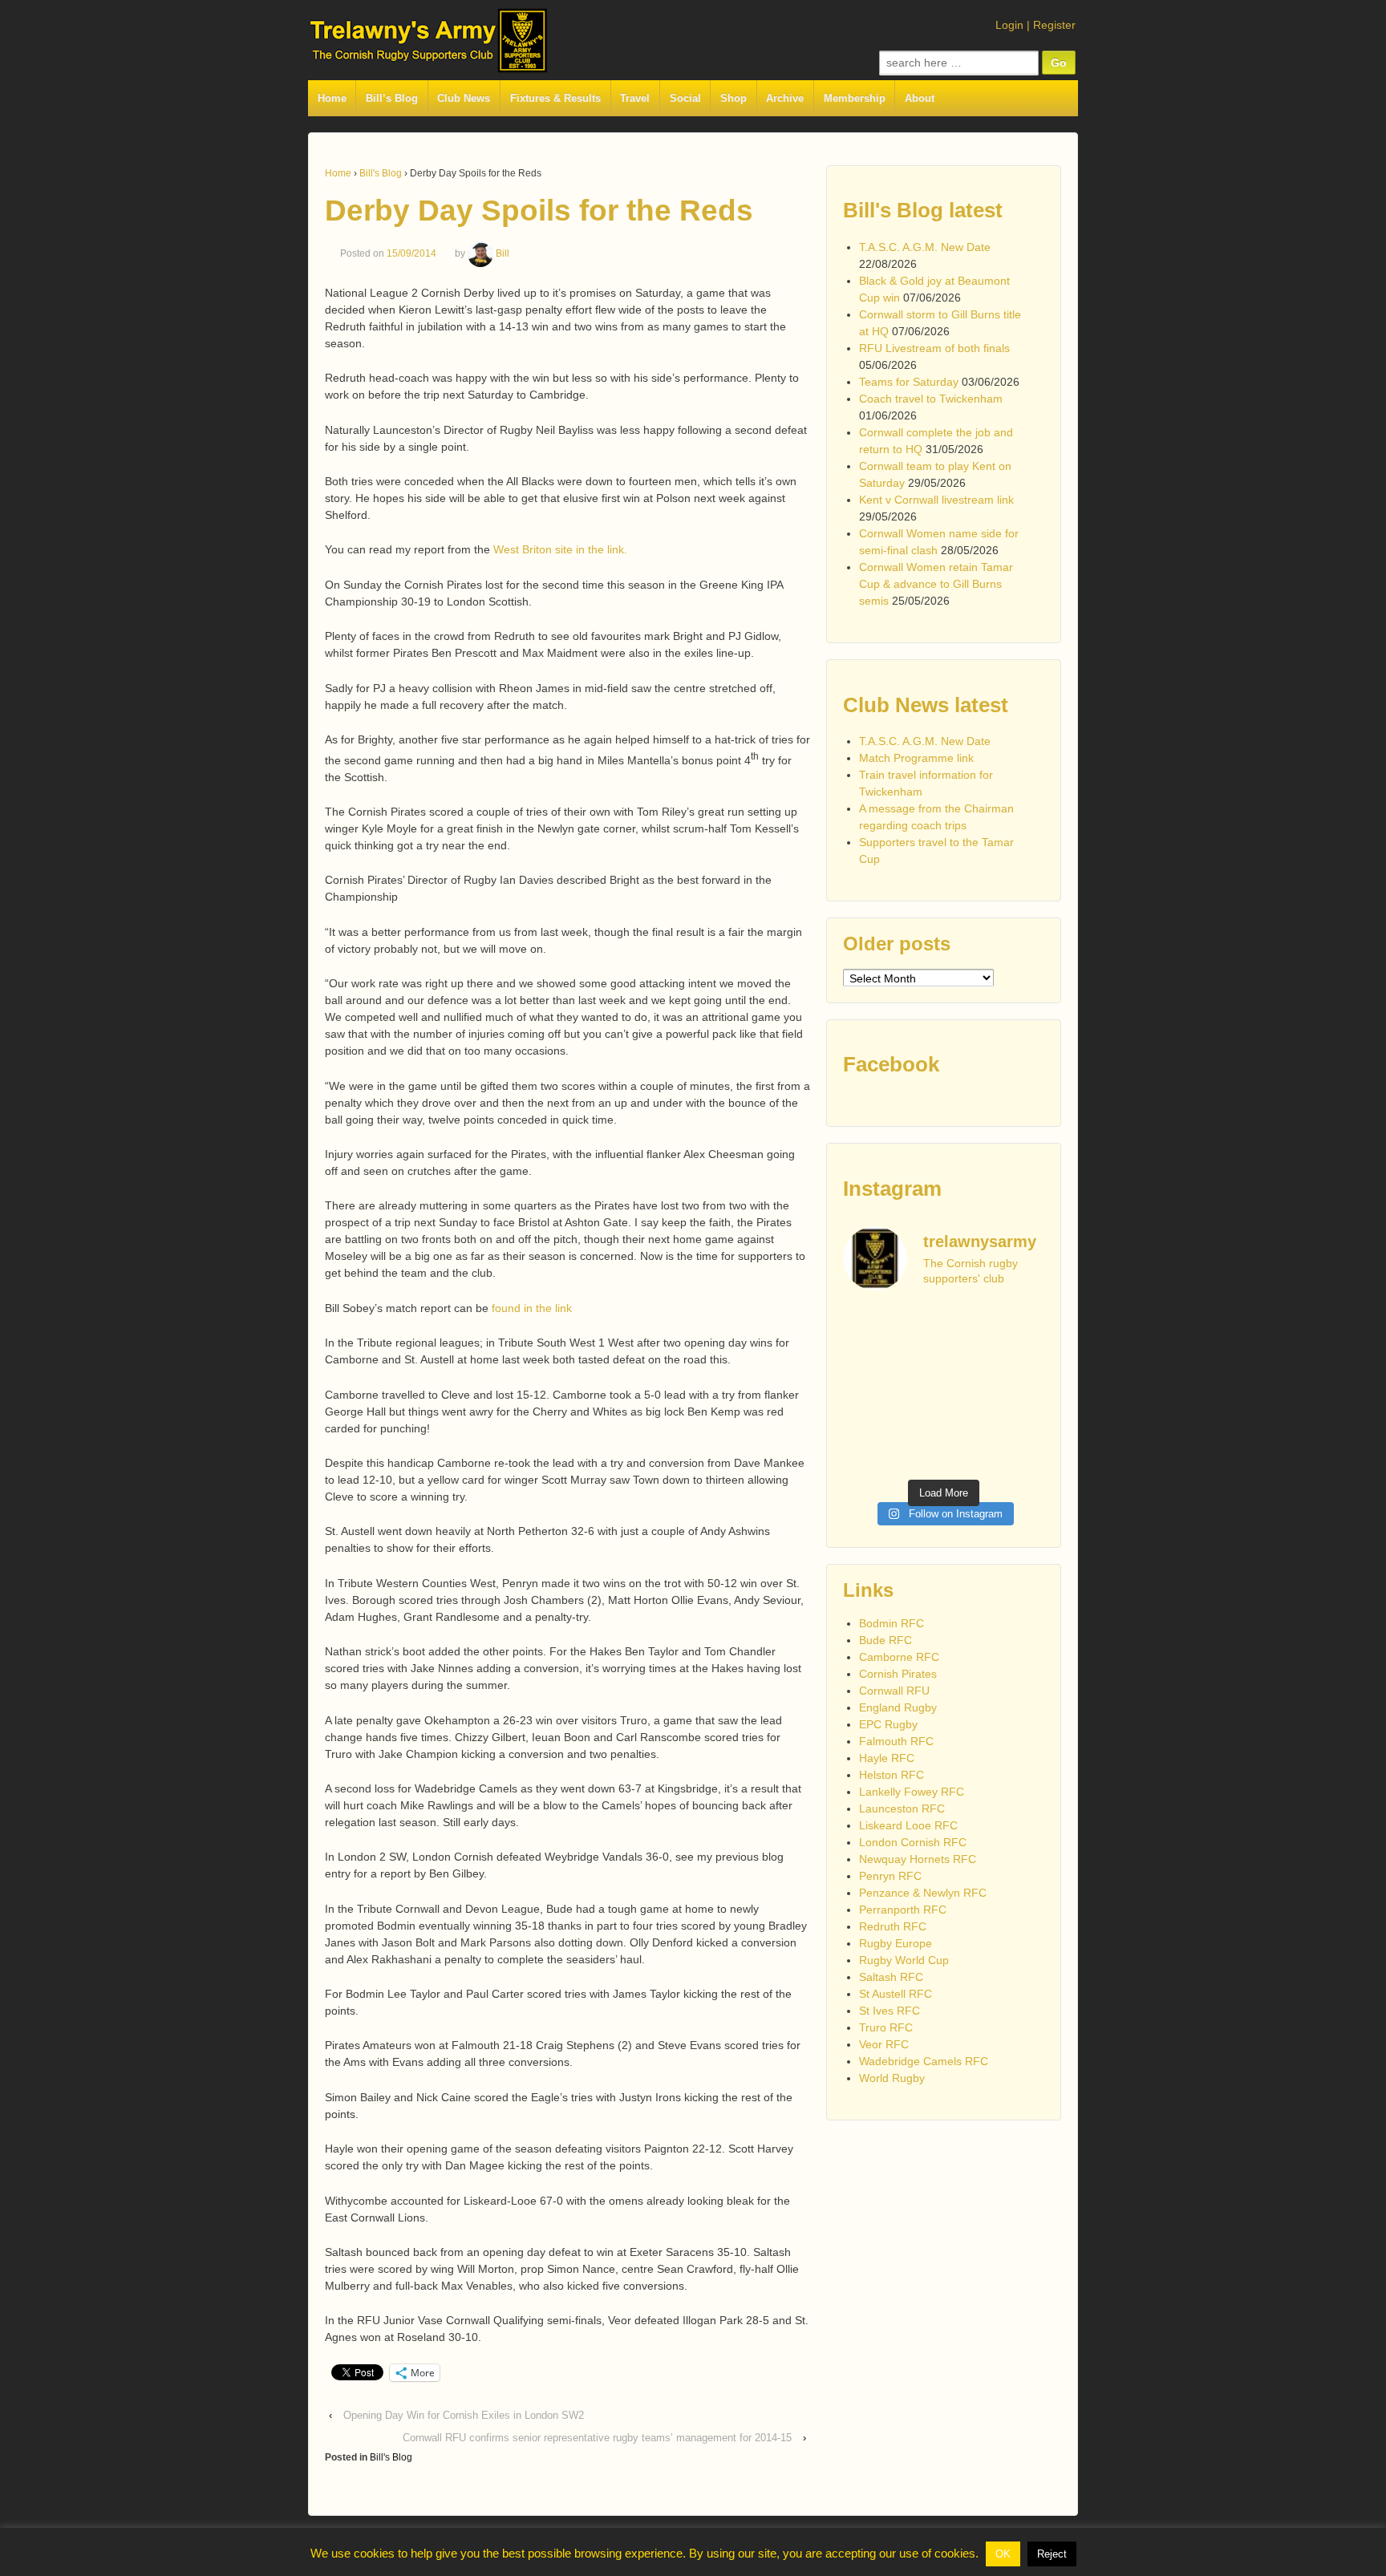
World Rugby (892, 2078)
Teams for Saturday (909, 382)
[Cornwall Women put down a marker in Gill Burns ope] (1022, 1388)
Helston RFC (892, 1775)
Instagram (892, 1189)
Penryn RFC (890, 1876)
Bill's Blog (381, 173)
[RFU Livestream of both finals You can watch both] (865, 1355)
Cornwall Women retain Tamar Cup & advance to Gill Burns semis (936, 584)
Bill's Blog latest (923, 210)
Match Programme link (916, 758)
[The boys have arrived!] (1022, 1322)
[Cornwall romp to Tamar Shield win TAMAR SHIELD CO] (917, 1421)
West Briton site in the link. (560, 549)
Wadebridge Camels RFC (924, 2061)
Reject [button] (1052, 2554)
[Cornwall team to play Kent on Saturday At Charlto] (1022, 1355)
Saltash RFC (891, 1977)
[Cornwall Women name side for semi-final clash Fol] (917, 1388)
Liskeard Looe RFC (908, 1825)
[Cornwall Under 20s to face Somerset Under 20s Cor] (1022, 1454)
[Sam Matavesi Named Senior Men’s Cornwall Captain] (970, 1421)
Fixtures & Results (555, 98)
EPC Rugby (888, 1724)
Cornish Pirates (898, 1674)
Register (1054, 25)
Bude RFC (885, 1640)
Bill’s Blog (392, 98)
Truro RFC (886, 2027)
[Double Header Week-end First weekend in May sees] (917, 1454)
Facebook (891, 1064)
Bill (503, 253)
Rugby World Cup (904, 1960)
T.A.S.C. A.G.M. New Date (925, 247)
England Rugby (898, 1707)
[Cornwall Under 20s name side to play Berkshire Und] (865, 1454)
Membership (855, 98)
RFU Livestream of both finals (934, 348)
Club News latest (926, 705)
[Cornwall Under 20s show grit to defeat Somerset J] (970, 1454)
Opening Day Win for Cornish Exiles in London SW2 (464, 2415)
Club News (464, 98)
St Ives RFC (890, 2011)
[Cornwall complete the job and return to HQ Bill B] (970, 1355)
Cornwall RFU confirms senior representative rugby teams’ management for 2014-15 (597, 2438)
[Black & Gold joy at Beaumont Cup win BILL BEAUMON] (917, 1322)
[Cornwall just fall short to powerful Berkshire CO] (1022, 1421)
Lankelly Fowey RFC (912, 1792)
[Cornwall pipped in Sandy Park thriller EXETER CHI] (865, 1421)
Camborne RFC (899, 1657)
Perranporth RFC (903, 1910)
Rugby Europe (896, 1943)
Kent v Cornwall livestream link (936, 500)
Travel (635, 98)
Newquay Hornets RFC (918, 1859)
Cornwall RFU (894, 1691)
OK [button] (1003, 2554)
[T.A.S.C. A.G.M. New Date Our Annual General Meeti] (865, 1322)
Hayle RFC (887, 1758)
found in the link (533, 1308)
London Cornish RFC (913, 1842)
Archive (785, 98)
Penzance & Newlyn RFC (923, 1893)
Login (1009, 25)
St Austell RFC (896, 1994)
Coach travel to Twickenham (931, 399)
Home (332, 98)
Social (685, 98)
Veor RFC (884, 2044)
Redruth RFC (893, 1926)
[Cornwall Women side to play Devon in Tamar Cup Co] (970, 1388)
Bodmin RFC (892, 1623)
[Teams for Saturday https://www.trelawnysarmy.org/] (917, 1355)
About (920, 98)
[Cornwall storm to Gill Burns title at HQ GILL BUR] (970, 1322)
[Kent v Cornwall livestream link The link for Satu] (865, 1388)
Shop (734, 98)
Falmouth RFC (896, 1741)
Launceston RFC (902, 1808)
